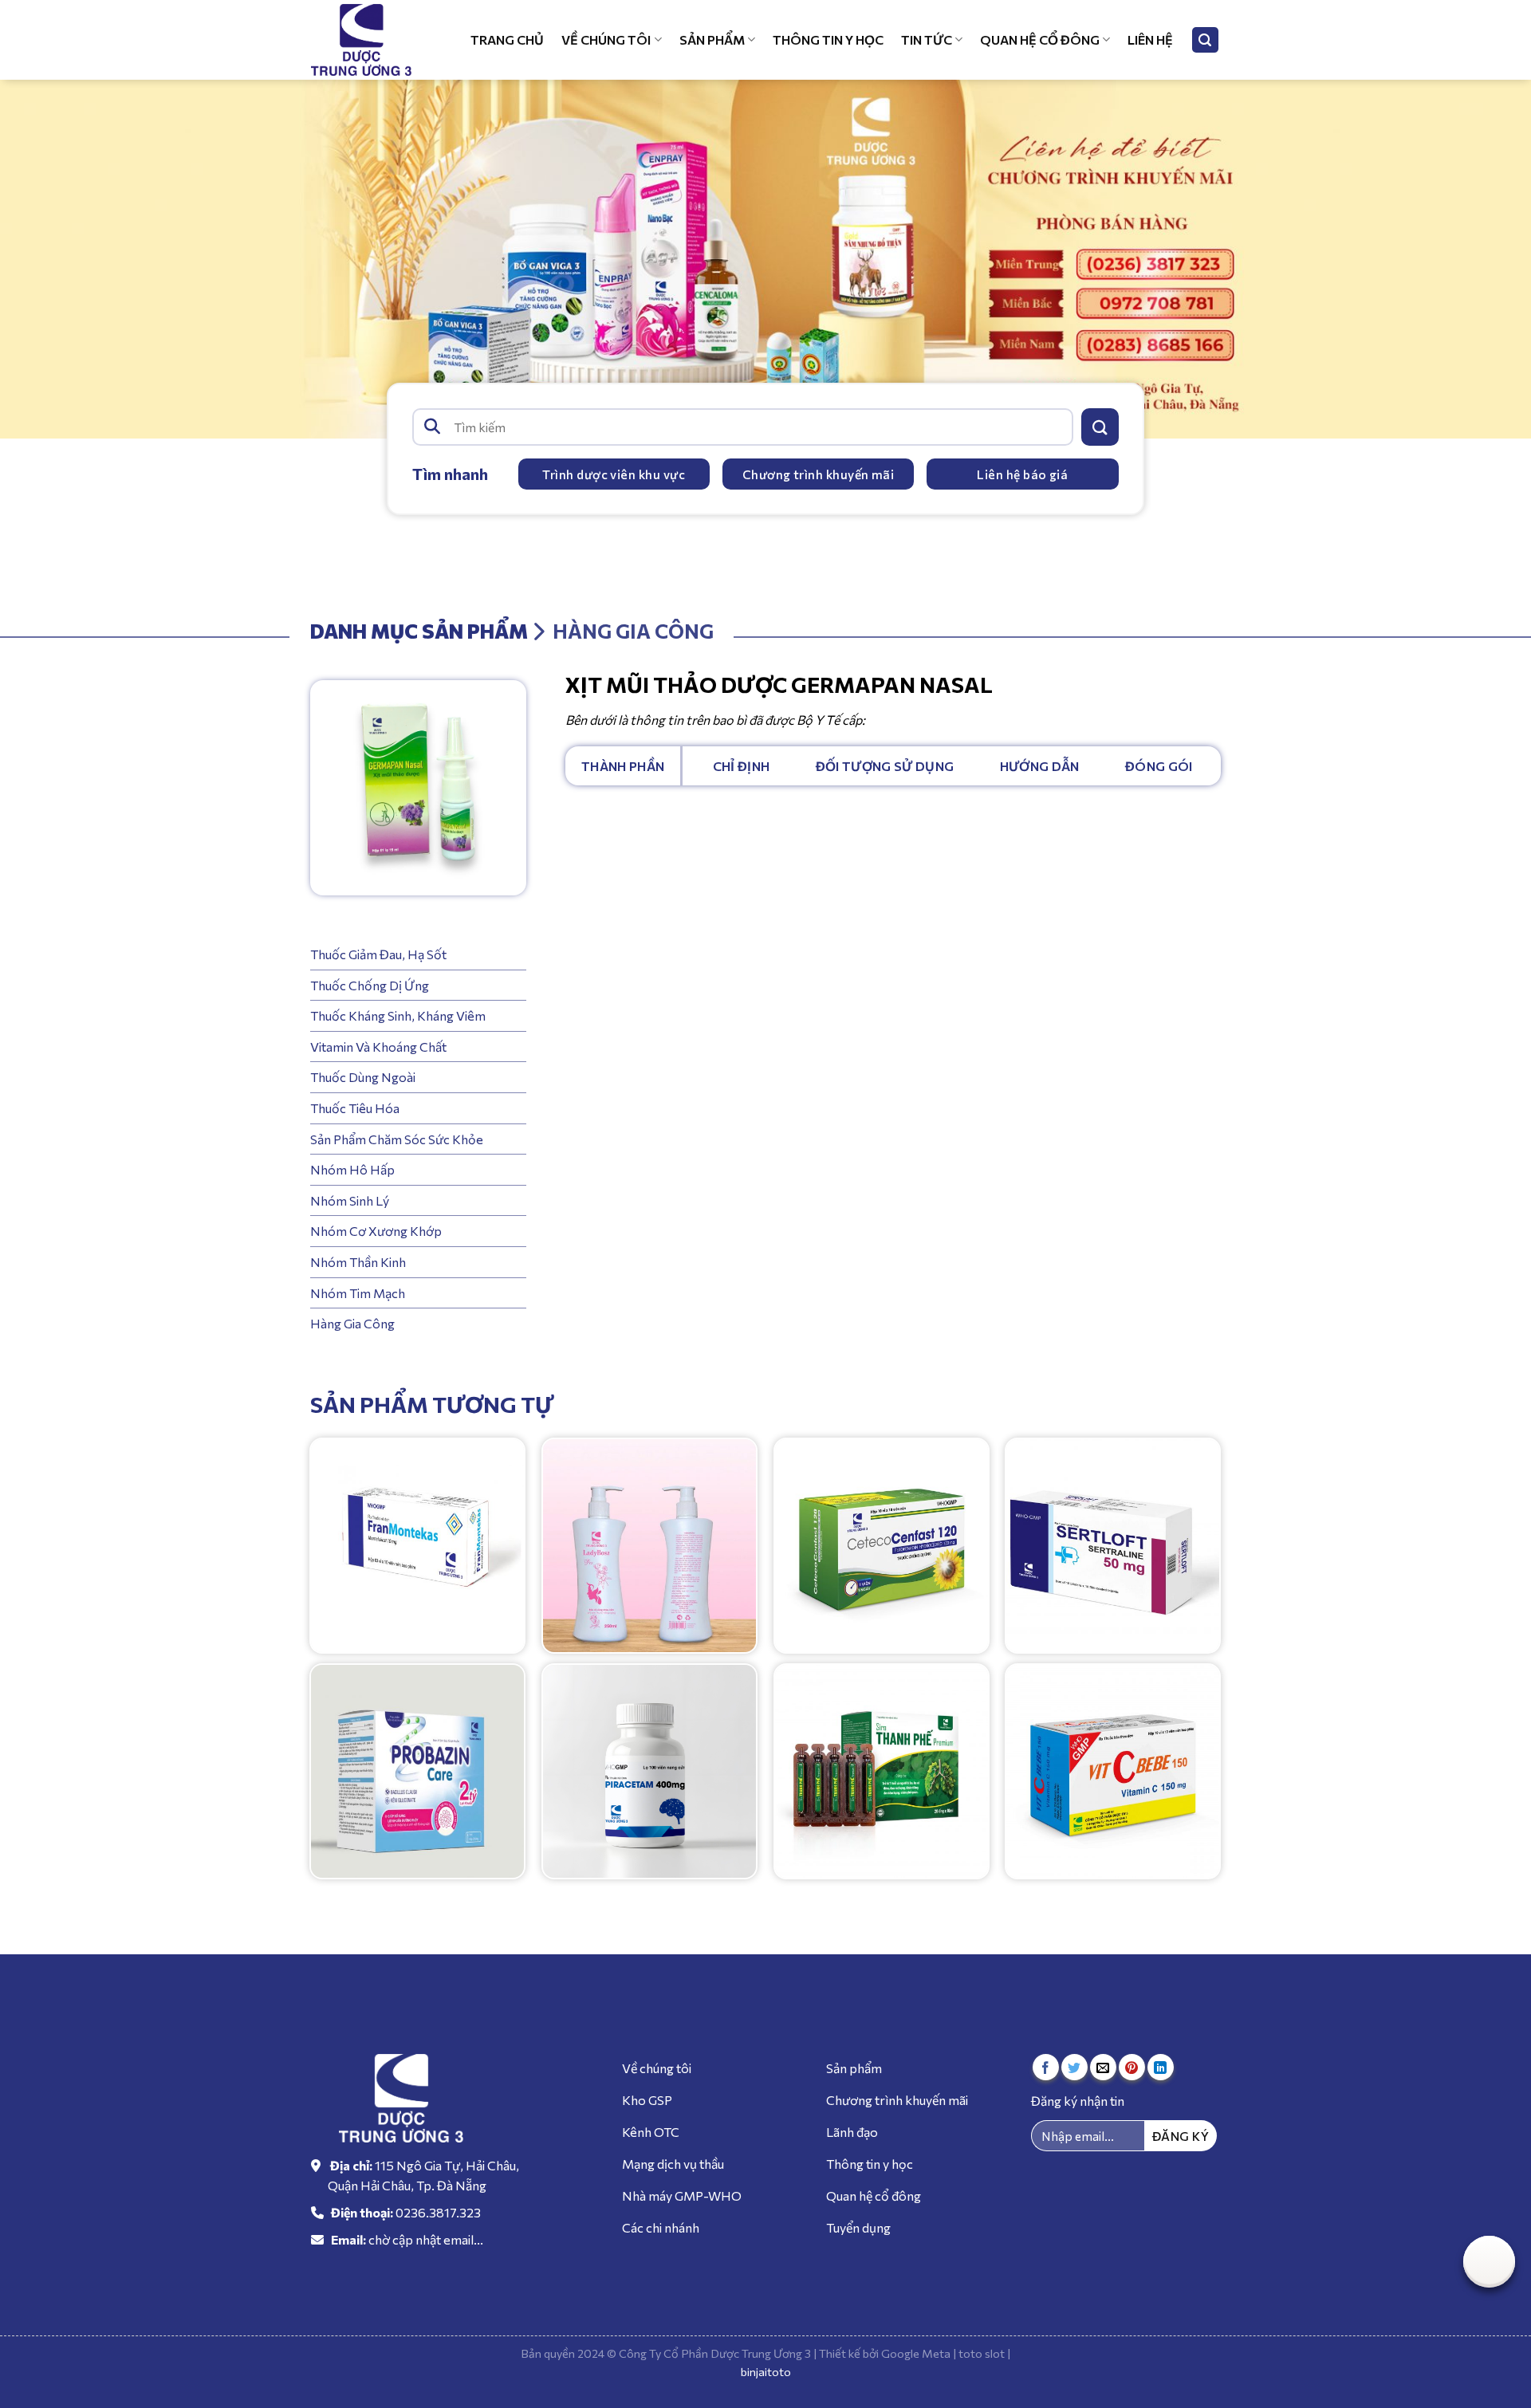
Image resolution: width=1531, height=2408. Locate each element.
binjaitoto (766, 2371)
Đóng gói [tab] (1159, 766)
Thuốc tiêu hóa (355, 1108)
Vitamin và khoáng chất (378, 1047)
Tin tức (927, 39)
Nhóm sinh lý (350, 1200)
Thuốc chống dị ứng (370, 984)
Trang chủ (507, 39)
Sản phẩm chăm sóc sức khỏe (397, 1138)
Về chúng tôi (606, 39)
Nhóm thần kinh (358, 1262)
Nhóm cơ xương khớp (376, 1231)
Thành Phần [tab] (623, 766)
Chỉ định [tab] (742, 766)
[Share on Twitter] (1074, 2067)
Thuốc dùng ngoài (363, 1077)
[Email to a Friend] (1103, 2067)
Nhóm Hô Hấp (352, 1169)
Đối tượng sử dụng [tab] (885, 766)
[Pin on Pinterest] (1132, 2067)
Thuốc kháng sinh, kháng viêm (398, 1015)
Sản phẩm (712, 39)
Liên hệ (1150, 39)
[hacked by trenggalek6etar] (371, 40)
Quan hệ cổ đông (1040, 39)
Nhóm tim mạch (358, 1292)
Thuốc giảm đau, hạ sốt (378, 954)
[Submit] (1100, 427)
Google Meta (916, 2353)
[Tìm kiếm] (1206, 40)
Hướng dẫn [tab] (1040, 766)
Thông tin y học (828, 39)
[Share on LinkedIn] (1161, 2067)
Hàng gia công (352, 1323)
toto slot (982, 2353)
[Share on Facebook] (1046, 2067)
